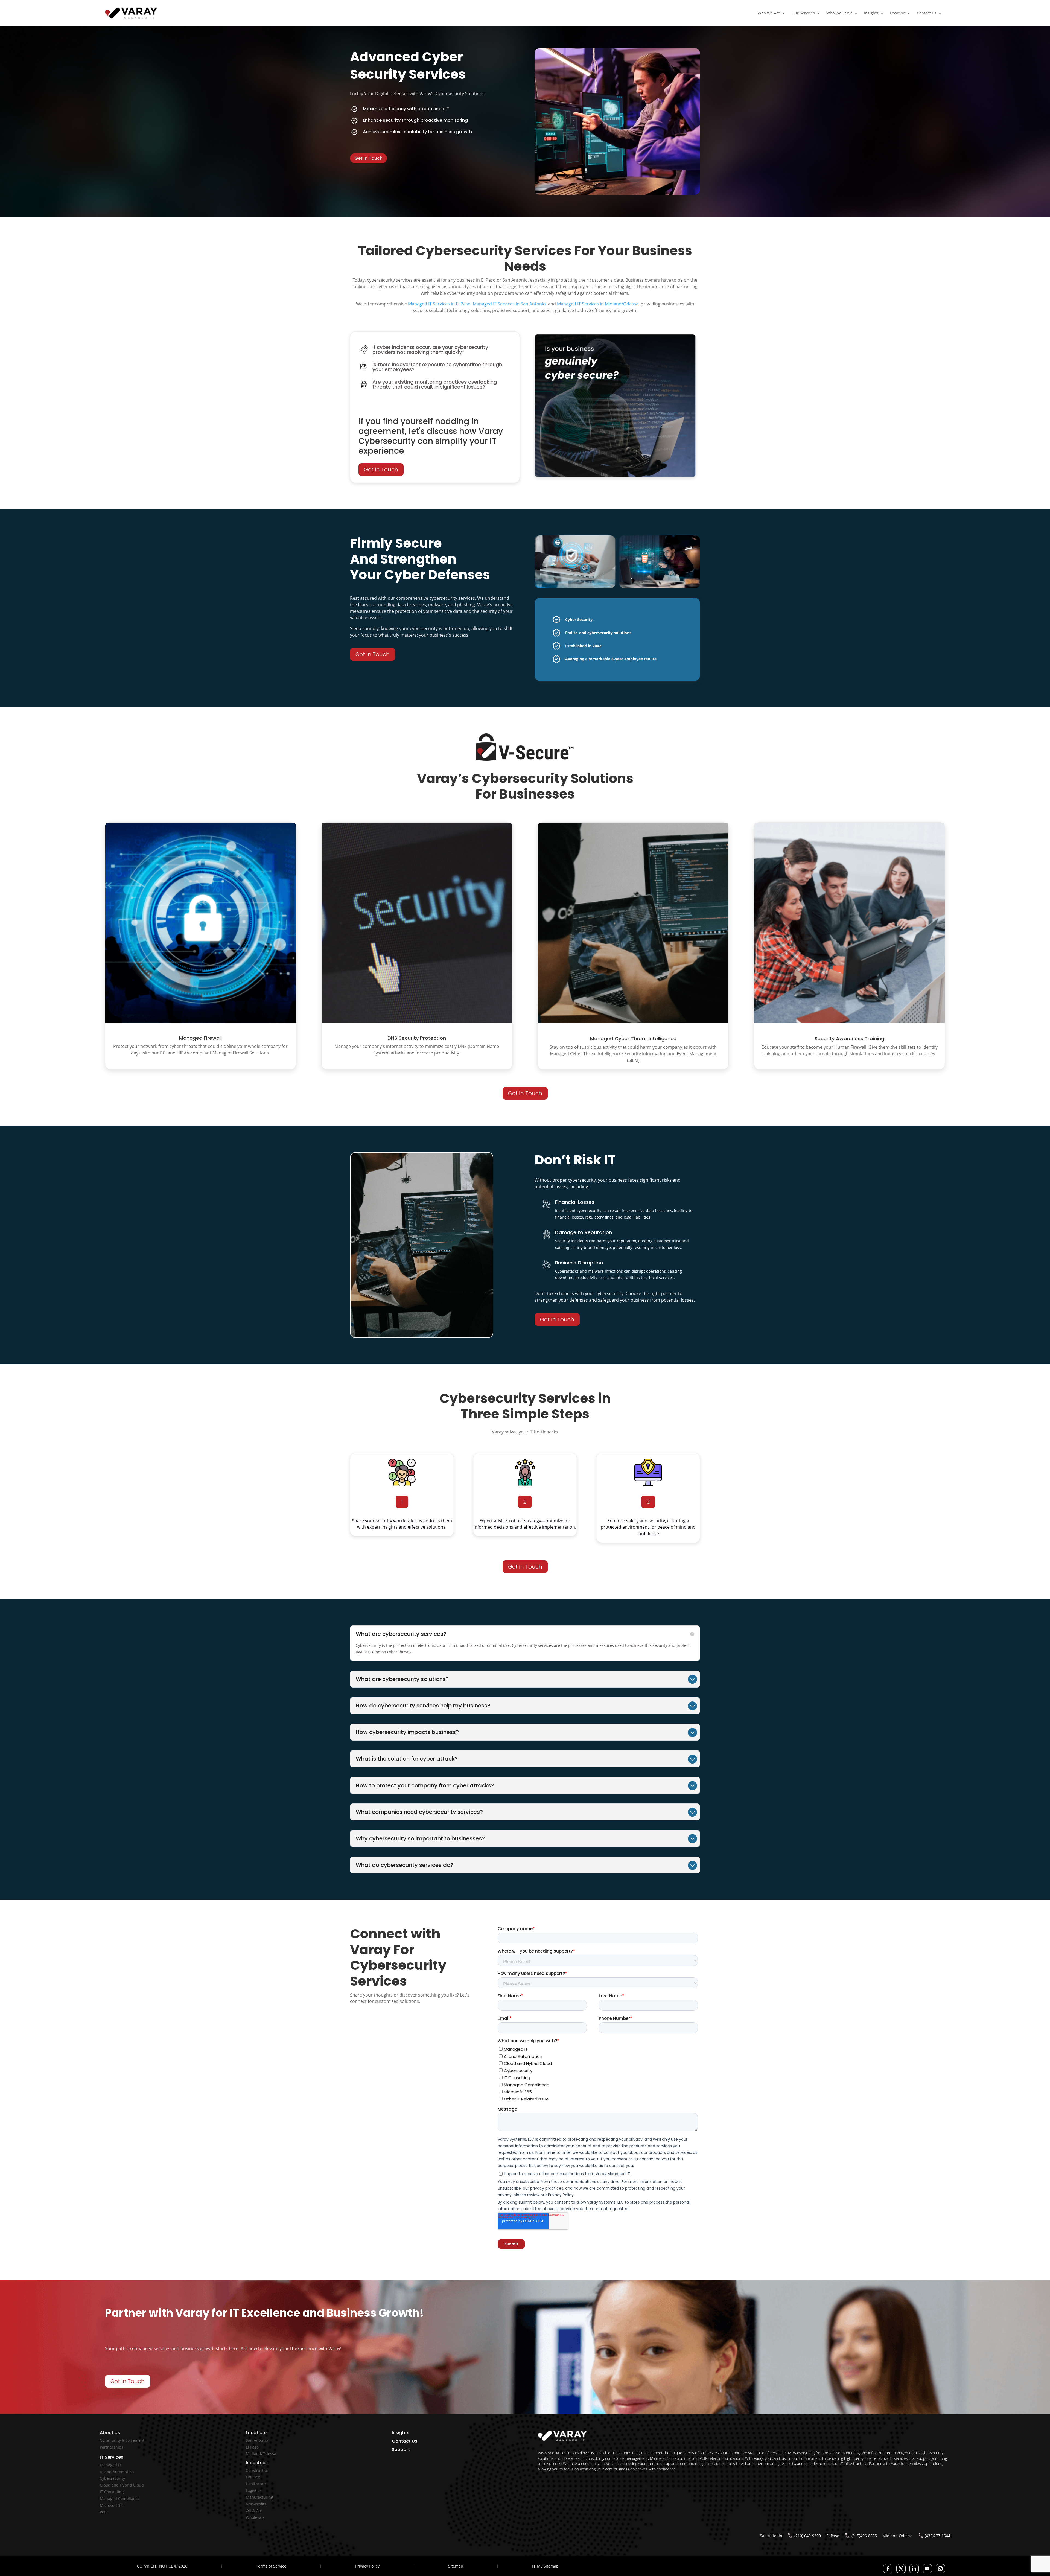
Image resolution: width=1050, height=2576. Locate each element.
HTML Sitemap (545, 2566)
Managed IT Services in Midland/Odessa (598, 304)
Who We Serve (839, 13)
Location (898, 13)
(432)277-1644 (937, 2536)
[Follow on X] (901, 2569)
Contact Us (927, 13)
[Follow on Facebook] (888, 2569)
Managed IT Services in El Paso (439, 304)
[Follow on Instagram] (940, 2569)
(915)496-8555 (864, 2536)
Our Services (803, 13)
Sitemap (456, 2566)
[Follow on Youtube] (927, 2569)
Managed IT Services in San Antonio (509, 304)
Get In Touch (368, 158)
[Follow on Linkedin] (914, 2569)
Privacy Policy (367, 2566)
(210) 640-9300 (808, 2536)
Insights (871, 13)
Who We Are (769, 13)
